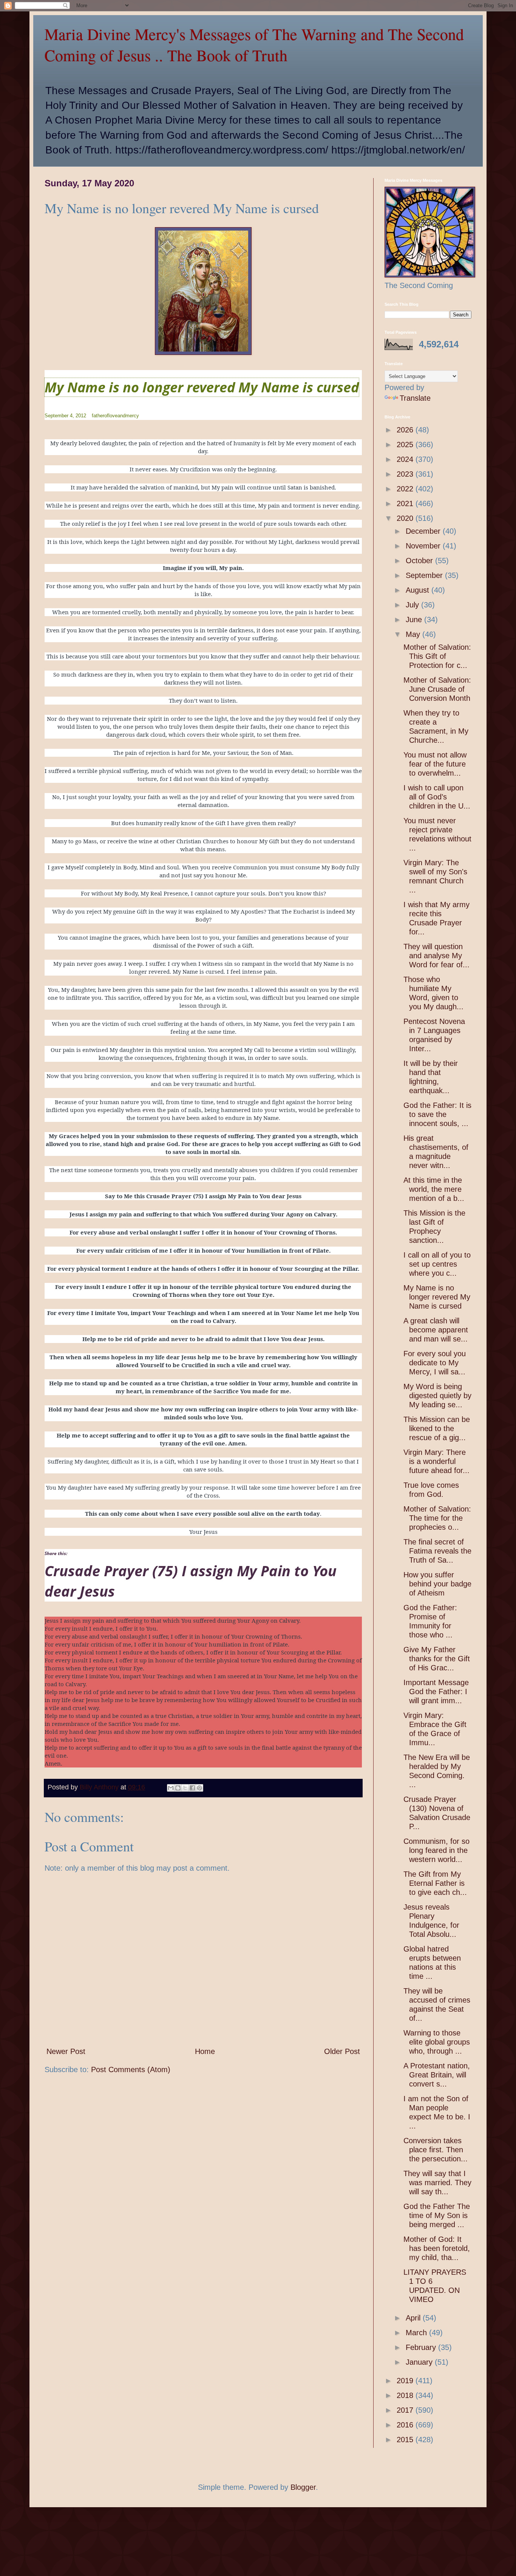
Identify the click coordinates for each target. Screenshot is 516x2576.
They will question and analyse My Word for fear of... (436, 956)
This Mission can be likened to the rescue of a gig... (437, 1428)
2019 (406, 2381)
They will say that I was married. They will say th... (437, 2183)
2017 (406, 2410)
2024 (406, 459)
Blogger (303, 2487)
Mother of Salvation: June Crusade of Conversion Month (437, 689)
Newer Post (66, 2051)
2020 (406, 518)
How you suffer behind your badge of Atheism (437, 1584)
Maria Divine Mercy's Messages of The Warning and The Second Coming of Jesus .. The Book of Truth (254, 45)
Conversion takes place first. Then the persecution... (436, 2150)
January (420, 2362)
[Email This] (171, 1788)
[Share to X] (185, 1788)
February (422, 2347)
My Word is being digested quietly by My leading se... (437, 1396)
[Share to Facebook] (192, 1788)
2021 (406, 503)
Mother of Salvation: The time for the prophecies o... (437, 1518)
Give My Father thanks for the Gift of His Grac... (437, 1659)
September (425, 575)
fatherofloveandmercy (115, 416)
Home (205, 2051)
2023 (406, 474)
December (424, 531)
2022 (406, 489)
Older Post (342, 2051)
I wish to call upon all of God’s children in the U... (437, 797)
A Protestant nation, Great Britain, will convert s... (437, 2075)
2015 (406, 2440)
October (420, 561)
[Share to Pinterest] (199, 1788)
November (424, 546)
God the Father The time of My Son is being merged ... (437, 2215)
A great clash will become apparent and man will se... (436, 1330)
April (414, 2318)
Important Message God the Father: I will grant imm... (436, 1692)
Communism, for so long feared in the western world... (436, 1850)
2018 (406, 2395)
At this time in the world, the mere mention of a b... (434, 1189)
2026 (406, 430)
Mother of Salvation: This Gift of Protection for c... (437, 656)
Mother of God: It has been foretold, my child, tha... (437, 2248)
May (414, 634)
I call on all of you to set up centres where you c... (437, 1264)
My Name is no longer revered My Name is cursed (202, 387)
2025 (406, 445)
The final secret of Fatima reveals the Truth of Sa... (437, 1551)
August (419, 590)
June (415, 620)
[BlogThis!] (178, 1788)
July (413, 605)
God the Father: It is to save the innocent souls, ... (437, 1114)
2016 (406, 2425)
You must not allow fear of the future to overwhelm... (435, 764)
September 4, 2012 (65, 416)
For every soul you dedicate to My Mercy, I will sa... (435, 1363)
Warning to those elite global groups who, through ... (437, 2042)
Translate (415, 398)
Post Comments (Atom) (131, 2069)
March (417, 2333)
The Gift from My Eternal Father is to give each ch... (435, 1883)
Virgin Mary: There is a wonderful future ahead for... (436, 1461)
